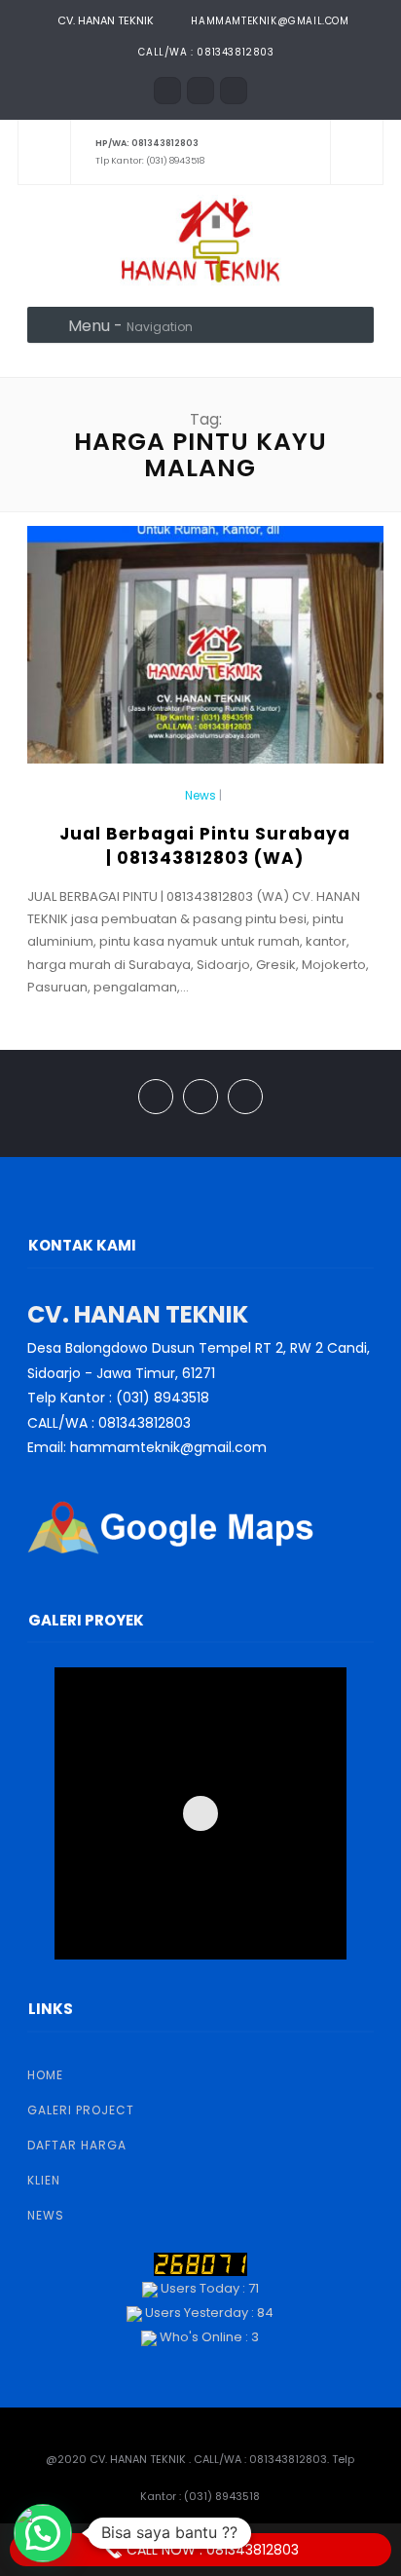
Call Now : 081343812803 (211, 2550)
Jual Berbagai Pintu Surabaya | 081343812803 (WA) (205, 846)
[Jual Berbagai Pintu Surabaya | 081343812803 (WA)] (205, 653)
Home (45, 2075)
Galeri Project (81, 2110)
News (200, 796)
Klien (44, 2180)
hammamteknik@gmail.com (270, 21)
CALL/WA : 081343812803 (206, 52)
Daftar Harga (77, 2145)
